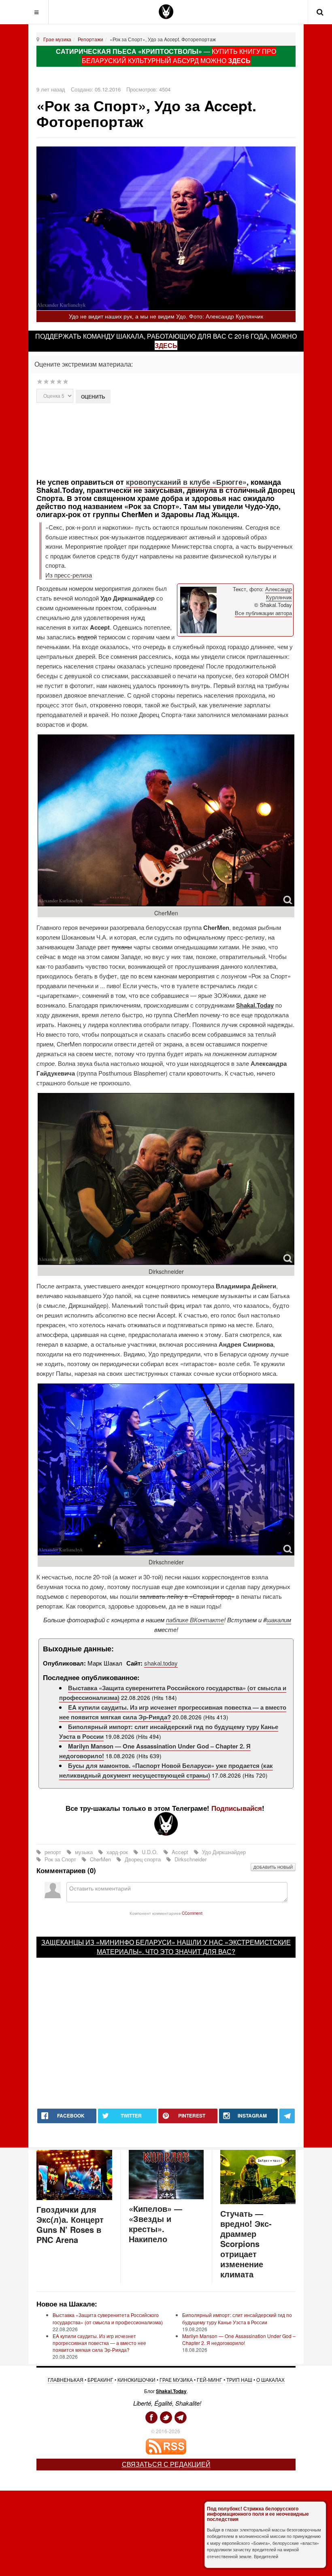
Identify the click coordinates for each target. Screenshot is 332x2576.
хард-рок (117, 1852)
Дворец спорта (143, 1859)
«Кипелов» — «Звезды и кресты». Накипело (155, 2224)
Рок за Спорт (60, 1859)
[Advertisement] (179, 440)
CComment (192, 1913)
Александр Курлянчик (279, 593)
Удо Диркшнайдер (223, 1852)
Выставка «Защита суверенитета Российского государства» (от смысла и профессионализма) (108, 2318)
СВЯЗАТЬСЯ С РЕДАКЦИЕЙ (166, 2464)
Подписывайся (237, 1808)
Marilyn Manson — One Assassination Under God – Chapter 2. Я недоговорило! (239, 2339)
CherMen (100, 1859)
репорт (53, 1852)
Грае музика (57, 39)
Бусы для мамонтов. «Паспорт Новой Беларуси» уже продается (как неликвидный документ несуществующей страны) (166, 1770)
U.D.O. (150, 1852)
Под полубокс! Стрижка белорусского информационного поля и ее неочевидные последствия (258, 2514)
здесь (166, 345)
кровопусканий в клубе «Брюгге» (186, 482)
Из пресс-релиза (69, 575)
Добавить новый (273, 1867)
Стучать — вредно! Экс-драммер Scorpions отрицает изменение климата (246, 2244)
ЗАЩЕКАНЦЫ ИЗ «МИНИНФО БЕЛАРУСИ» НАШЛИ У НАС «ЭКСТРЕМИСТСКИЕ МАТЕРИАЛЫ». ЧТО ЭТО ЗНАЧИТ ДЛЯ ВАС (166, 1947)
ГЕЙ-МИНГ (210, 2380)
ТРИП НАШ (239, 2380)
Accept (180, 1852)
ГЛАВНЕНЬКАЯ (66, 2380)
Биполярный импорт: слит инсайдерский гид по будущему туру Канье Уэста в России (237, 2318)
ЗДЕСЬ (239, 60)
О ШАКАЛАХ (270, 2380)
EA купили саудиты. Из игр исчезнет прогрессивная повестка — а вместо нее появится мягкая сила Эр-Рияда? (99, 2343)
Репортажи (90, 39)
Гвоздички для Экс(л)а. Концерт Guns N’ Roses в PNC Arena (70, 2224)
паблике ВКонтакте (195, 1620)
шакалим (279, 1620)
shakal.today (161, 1663)
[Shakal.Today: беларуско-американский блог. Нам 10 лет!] (166, 12)
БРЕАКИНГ (100, 2380)
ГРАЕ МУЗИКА (176, 2380)
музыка (84, 1852)
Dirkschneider (190, 1859)
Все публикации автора (263, 613)
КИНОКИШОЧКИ (136, 2380)
